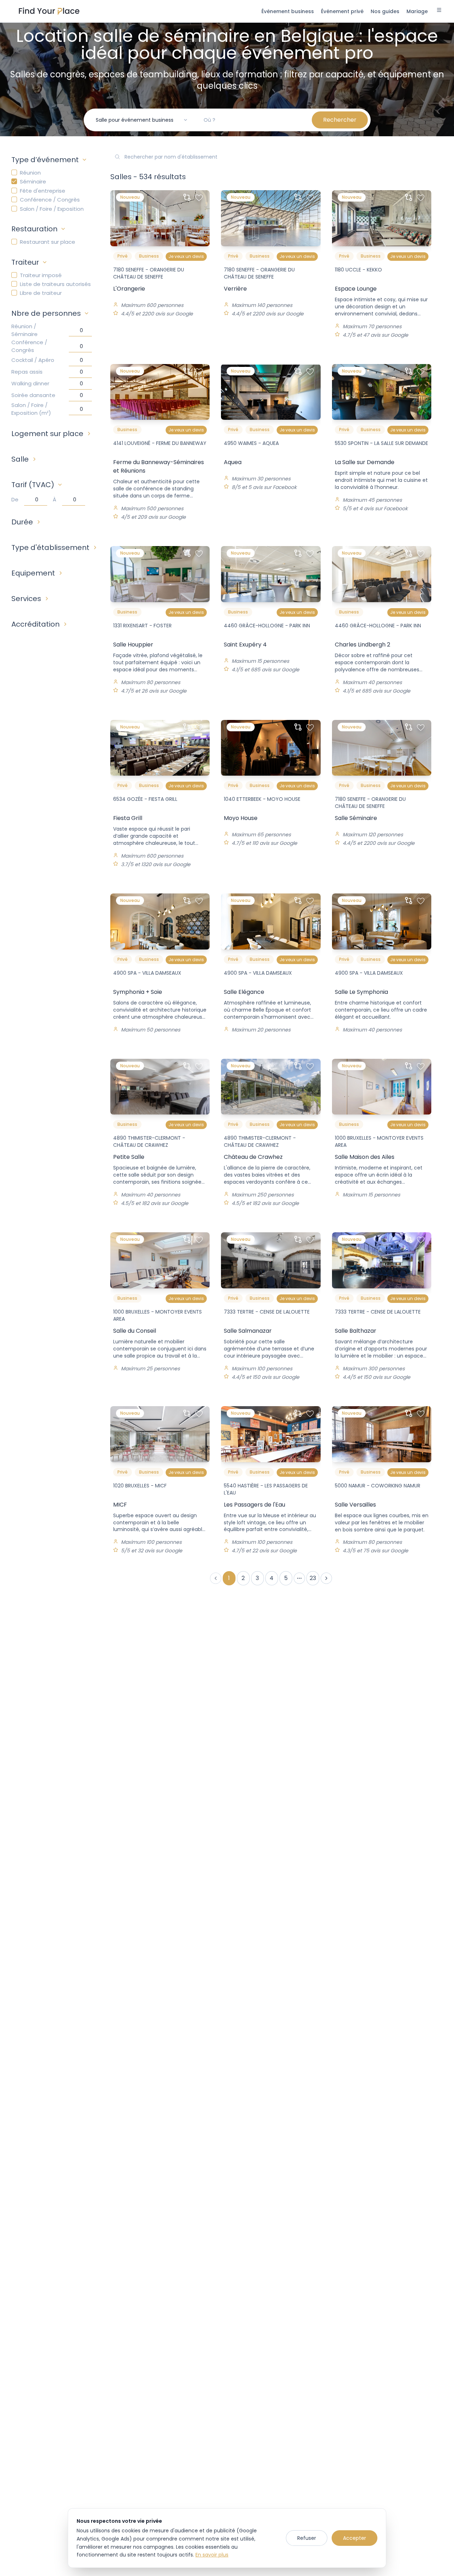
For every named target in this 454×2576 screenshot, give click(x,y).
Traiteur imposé (41, 275)
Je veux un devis (186, 256)
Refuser (307, 2538)
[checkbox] (14, 172)
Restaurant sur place (48, 242)
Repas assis (27, 372)
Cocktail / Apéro (33, 360)
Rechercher (340, 120)
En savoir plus (212, 2555)
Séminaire (33, 181)
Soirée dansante (33, 395)
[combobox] (142, 120)
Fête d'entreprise (43, 191)
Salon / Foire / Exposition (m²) (31, 409)
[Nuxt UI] (49, 11)
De (15, 499)
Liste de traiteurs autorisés (55, 284)
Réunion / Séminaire (24, 330)
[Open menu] (439, 11)
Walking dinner (30, 383)
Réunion (30, 173)
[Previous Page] (216, 1578)
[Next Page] (326, 1578)
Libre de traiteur (41, 293)
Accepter (355, 2538)
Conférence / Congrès (50, 200)
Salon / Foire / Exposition (52, 209)
